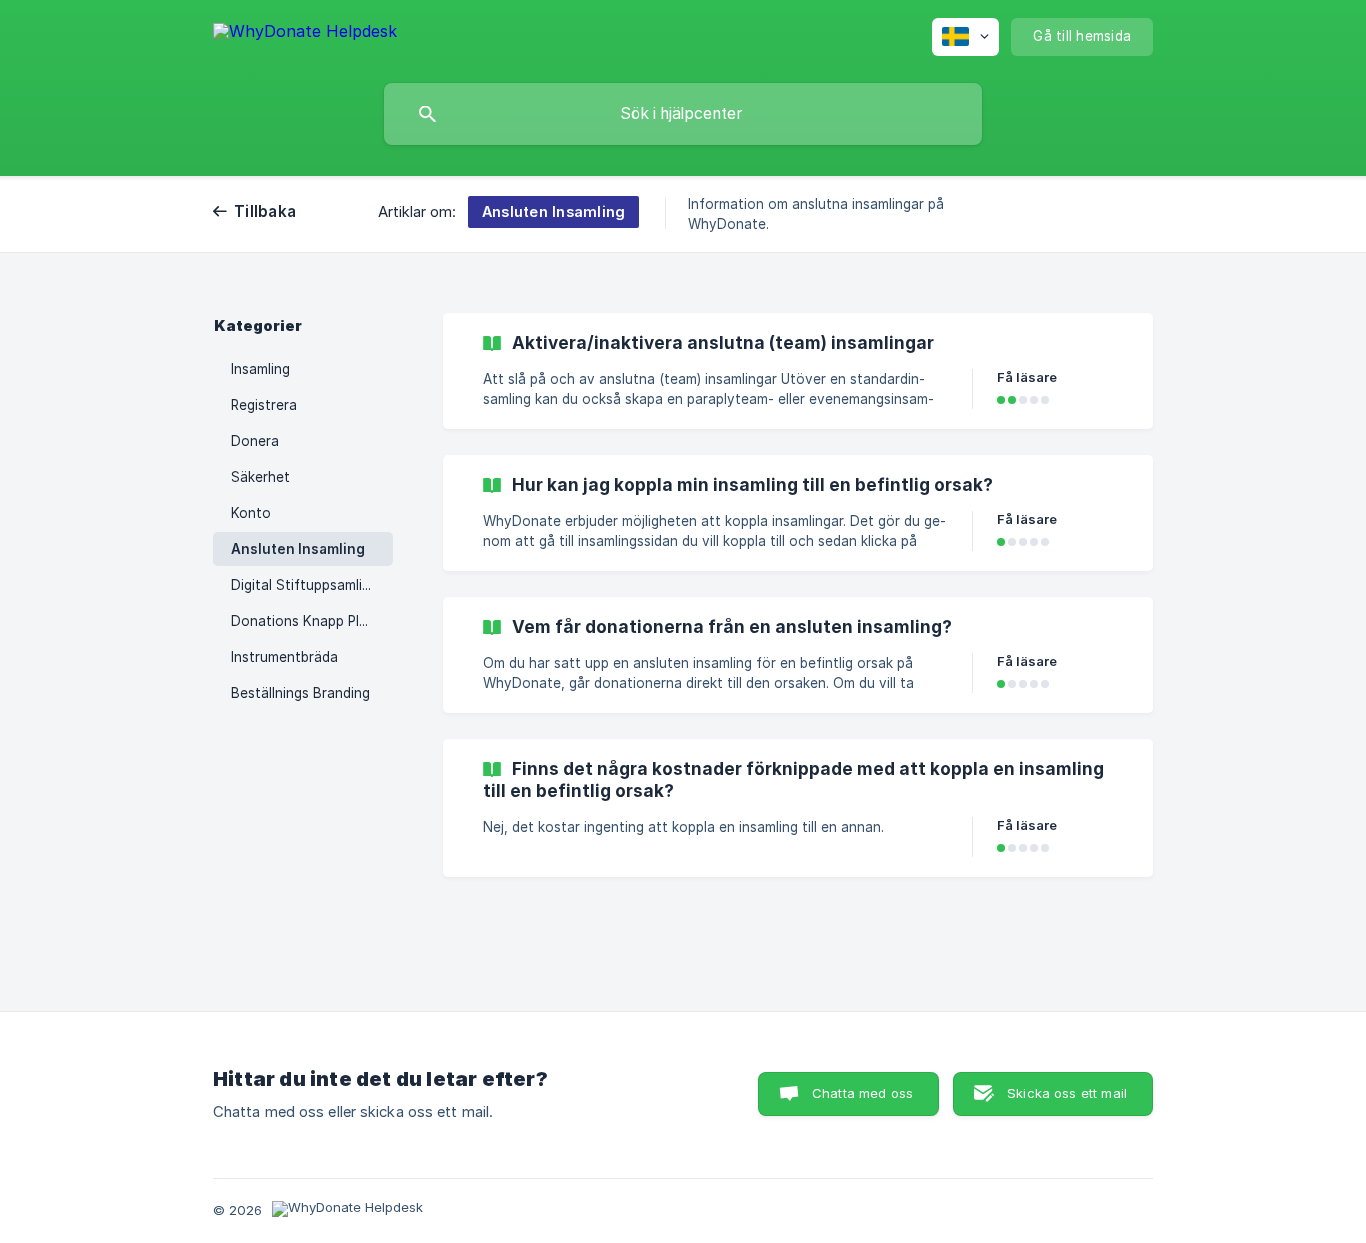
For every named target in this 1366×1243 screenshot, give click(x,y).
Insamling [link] (260, 369)
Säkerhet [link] (260, 477)
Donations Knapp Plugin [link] (308, 621)
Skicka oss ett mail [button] (1067, 1093)
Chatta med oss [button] (862, 1093)
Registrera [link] (264, 405)
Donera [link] (255, 441)
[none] (305, 34)
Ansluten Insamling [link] (298, 549)
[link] (798, 371)
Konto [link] (251, 513)
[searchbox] (683, 114)
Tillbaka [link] (265, 211)
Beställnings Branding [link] (300, 693)
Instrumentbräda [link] (284, 657)
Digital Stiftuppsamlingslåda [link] (312, 585)
